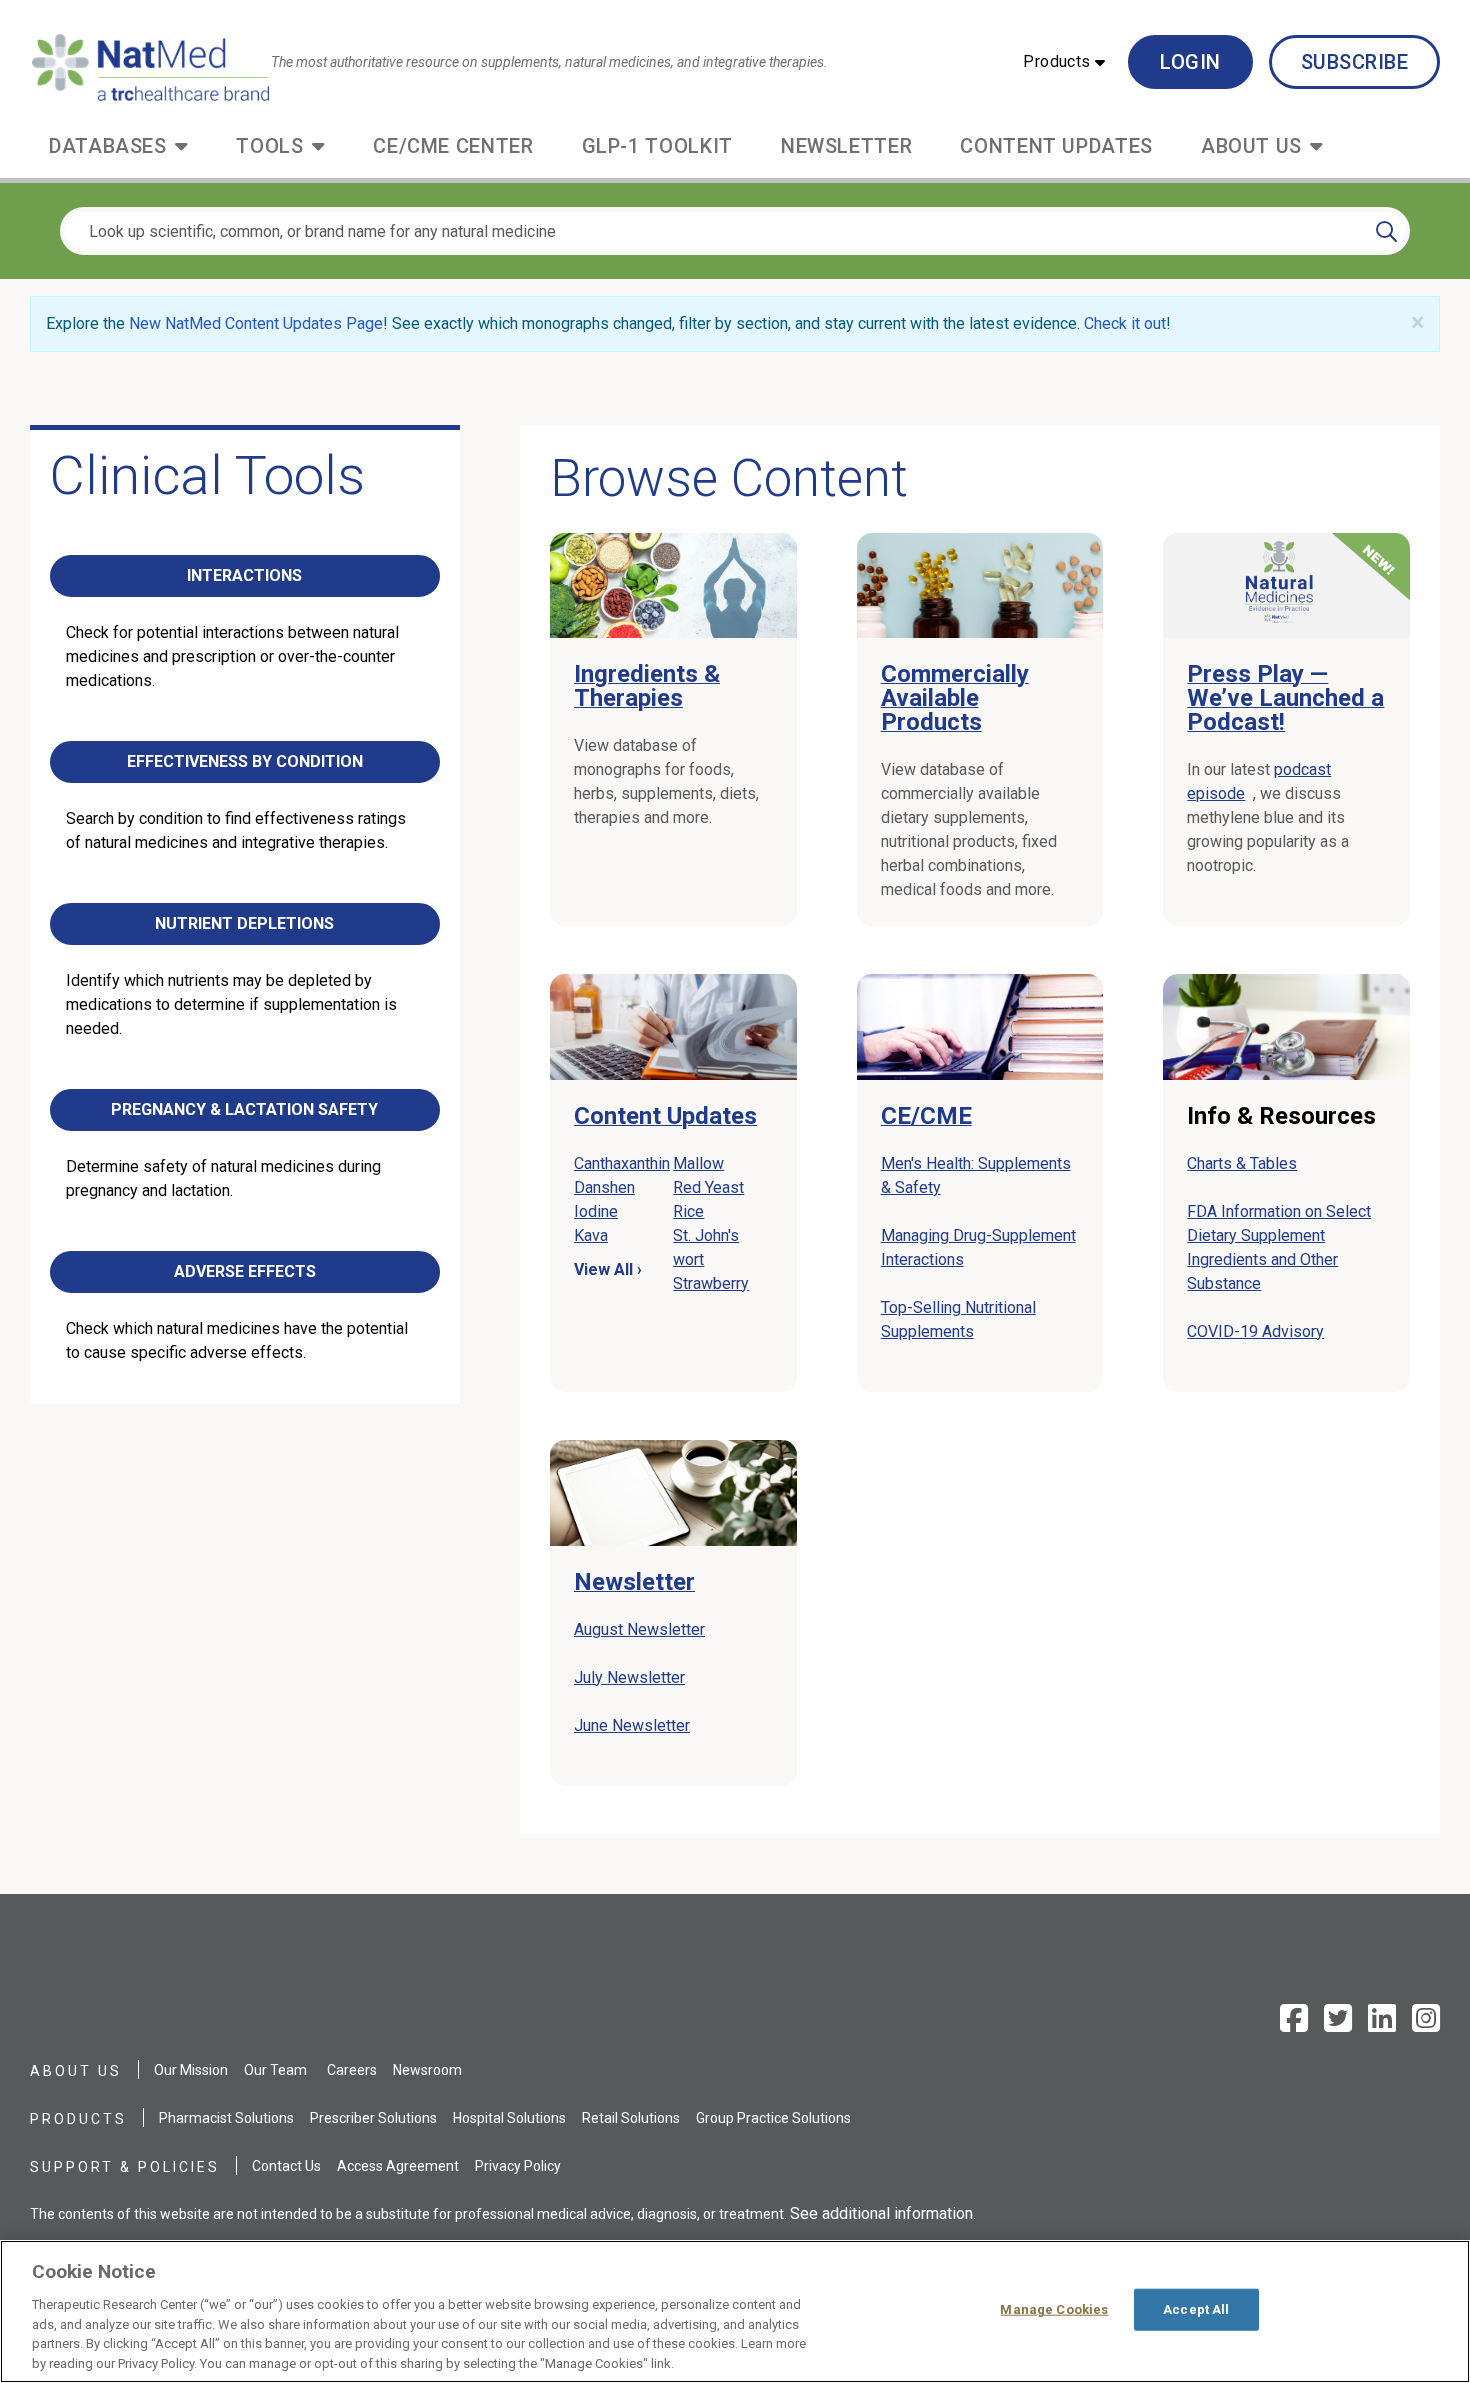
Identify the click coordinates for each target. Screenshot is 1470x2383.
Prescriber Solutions (373, 2118)
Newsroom (427, 2070)
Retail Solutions (631, 2118)
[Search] (1386, 231)
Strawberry (711, 1283)
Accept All (1196, 2309)
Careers (352, 2070)
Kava (591, 1235)
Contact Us (286, 2166)
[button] (1064, 62)
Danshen (604, 1187)
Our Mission (191, 2070)
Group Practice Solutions (773, 2118)
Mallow (698, 1163)
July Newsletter (629, 1677)
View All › (608, 1269)
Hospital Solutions (509, 2118)
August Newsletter (639, 1629)
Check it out (1125, 323)
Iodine (596, 1211)
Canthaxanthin (622, 1163)
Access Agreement (398, 2166)
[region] (735, 2311)
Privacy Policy (518, 2166)
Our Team (275, 2070)
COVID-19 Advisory (1255, 1331)
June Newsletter (632, 1725)
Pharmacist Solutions (226, 2118)
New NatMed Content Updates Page (256, 323)
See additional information (881, 2213)
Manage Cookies (1054, 2309)
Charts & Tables (1242, 1163)
